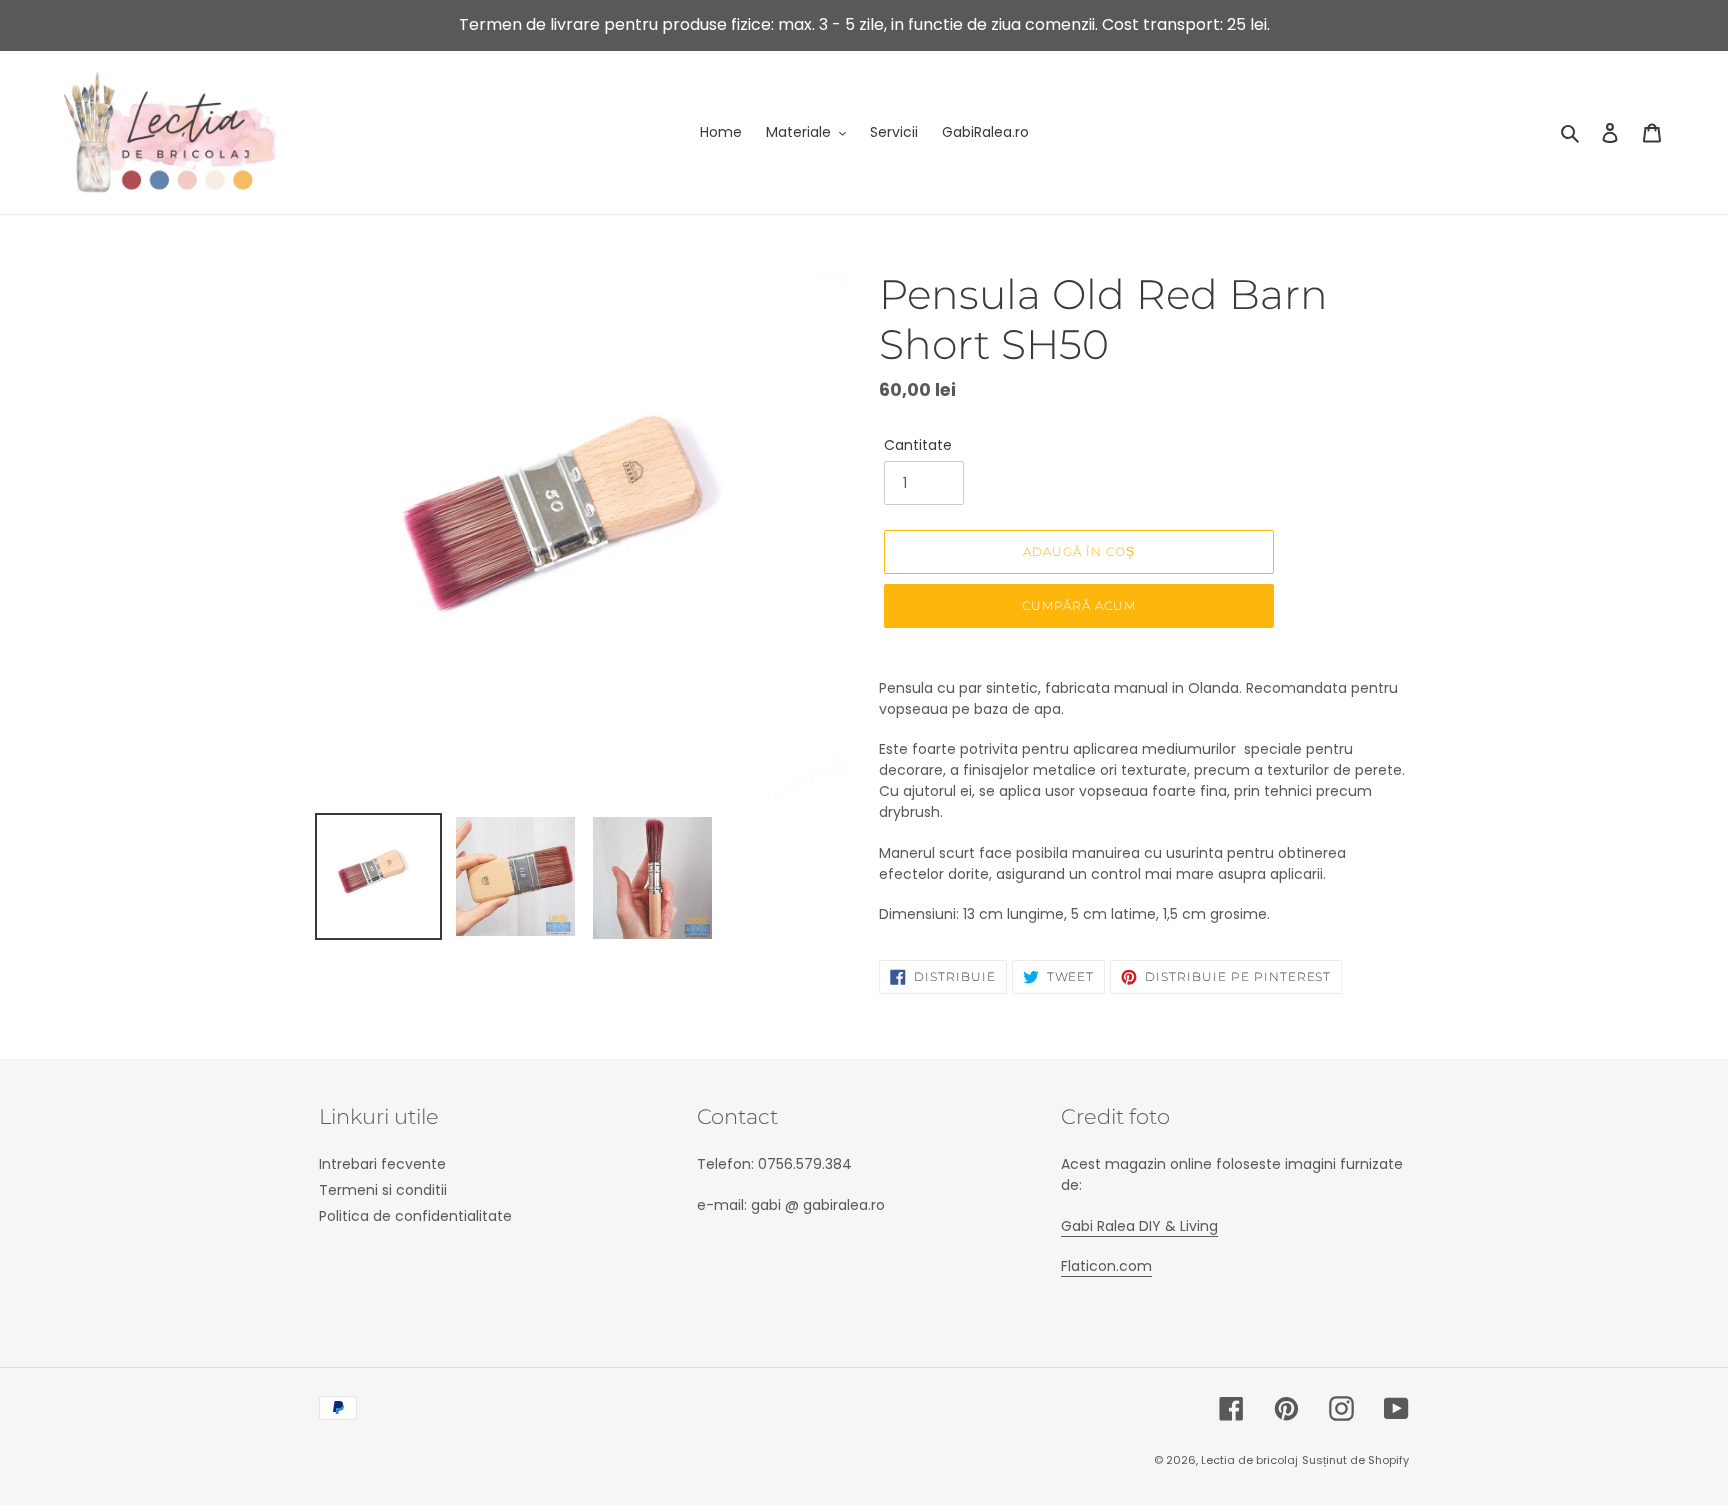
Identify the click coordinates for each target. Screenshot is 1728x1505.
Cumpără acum (1079, 605)
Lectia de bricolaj (1249, 1460)
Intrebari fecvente (382, 1164)
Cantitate (918, 445)
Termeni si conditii (383, 1190)
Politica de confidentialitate (415, 1216)
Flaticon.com (1106, 1266)
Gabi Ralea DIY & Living (1139, 1226)
